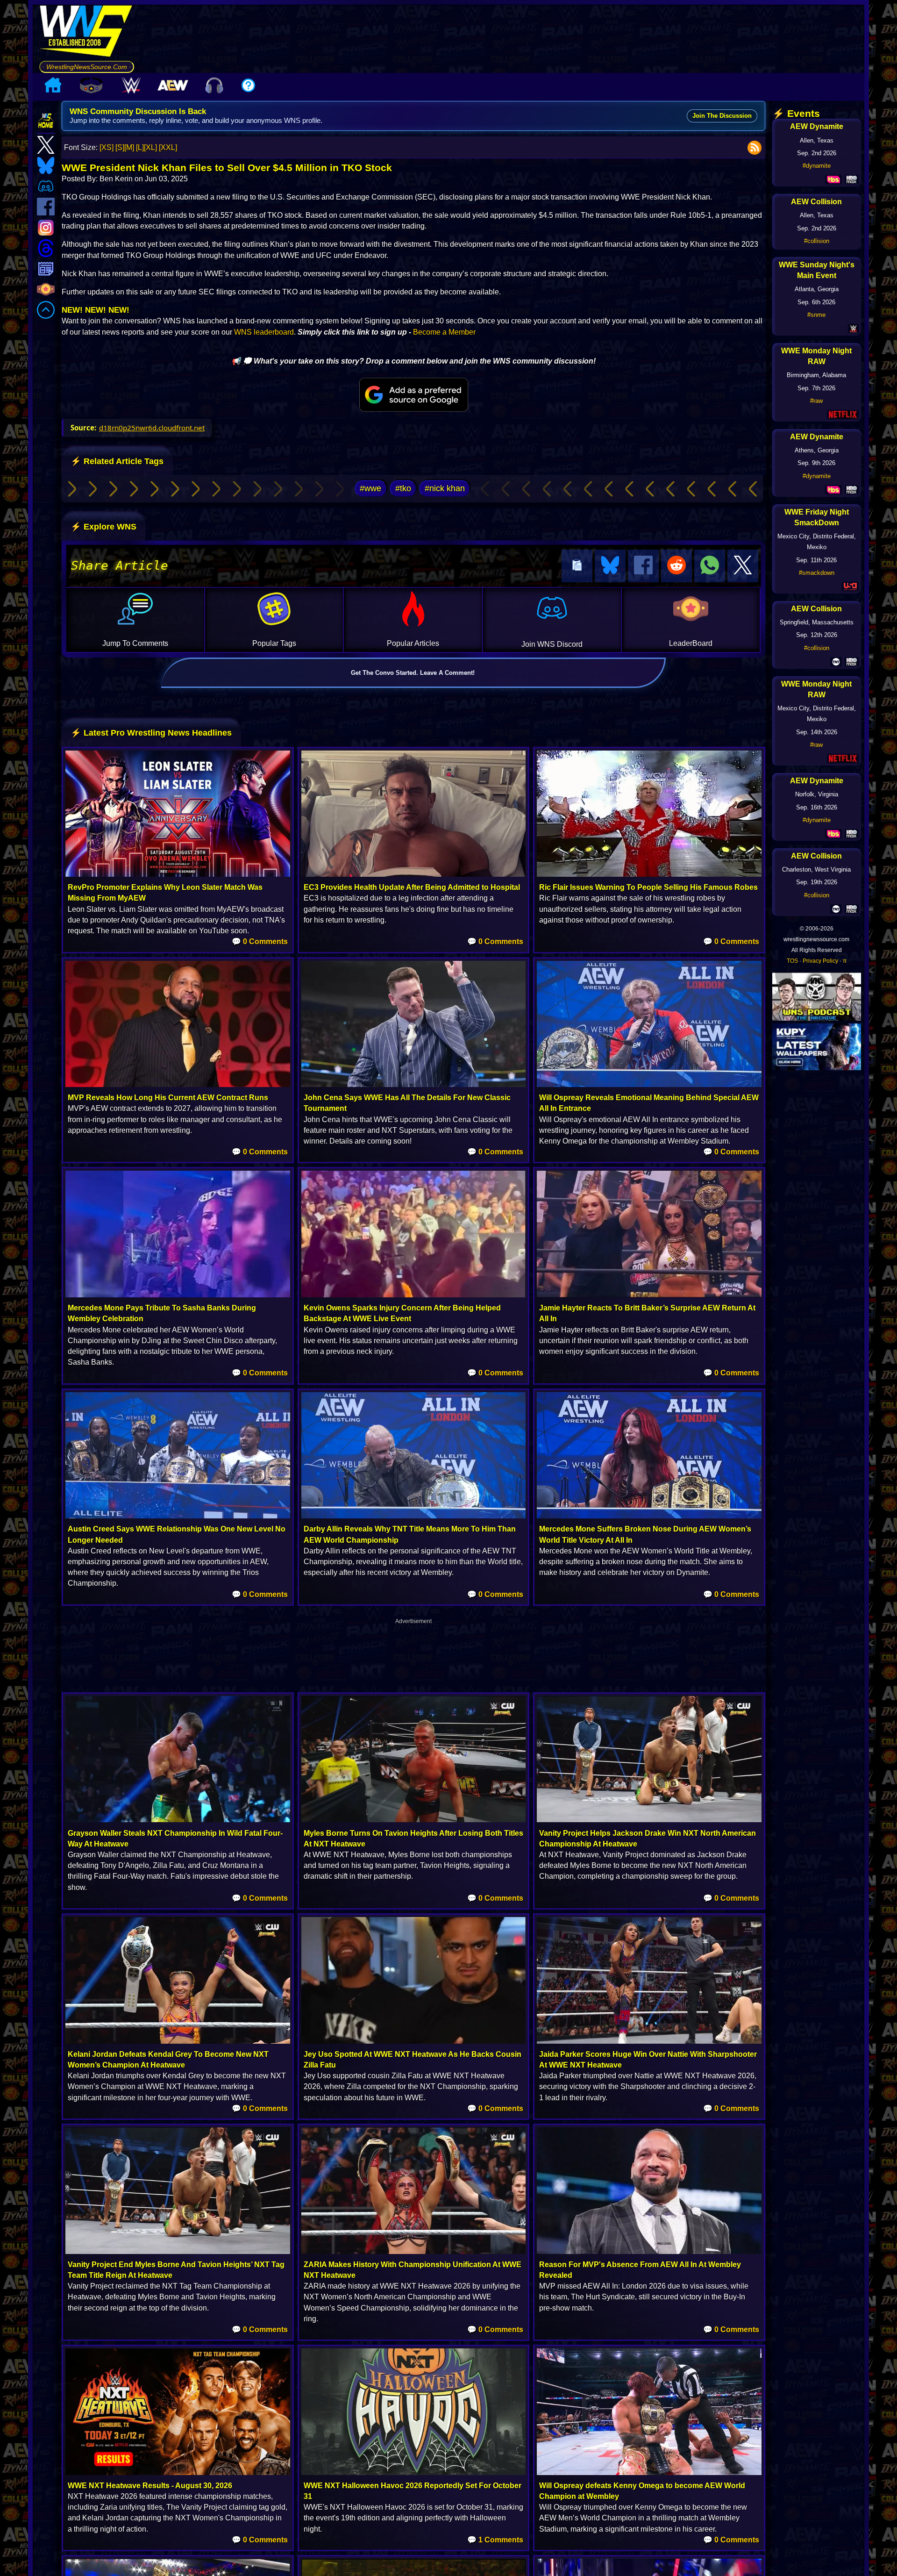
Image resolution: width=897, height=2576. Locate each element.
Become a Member (444, 332)
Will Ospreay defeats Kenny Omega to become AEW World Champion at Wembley (642, 2491)
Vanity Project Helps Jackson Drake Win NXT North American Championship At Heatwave (648, 1839)
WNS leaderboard (264, 332)
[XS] (107, 147)
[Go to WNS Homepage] (87, 33)
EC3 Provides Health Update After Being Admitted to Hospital (412, 887)
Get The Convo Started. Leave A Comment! (413, 673)
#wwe (370, 488)
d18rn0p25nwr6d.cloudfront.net (152, 428)
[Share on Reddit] (676, 566)
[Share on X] (743, 566)
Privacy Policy (820, 961)
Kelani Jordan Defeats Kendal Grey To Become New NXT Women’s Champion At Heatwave (168, 2060)
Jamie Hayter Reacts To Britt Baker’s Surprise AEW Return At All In (647, 1313)
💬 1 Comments (495, 2540)
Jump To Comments (135, 643)
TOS (792, 961)
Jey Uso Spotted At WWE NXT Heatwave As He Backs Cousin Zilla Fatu (413, 2060)
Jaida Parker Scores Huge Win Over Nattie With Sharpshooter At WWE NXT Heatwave (648, 2060)
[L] (140, 147)
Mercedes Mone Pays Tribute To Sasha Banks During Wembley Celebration (162, 1313)
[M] (129, 147)
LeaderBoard (691, 643)
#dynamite (817, 166)
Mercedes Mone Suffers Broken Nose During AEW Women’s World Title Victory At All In (645, 1534)
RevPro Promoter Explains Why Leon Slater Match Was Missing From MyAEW (165, 893)
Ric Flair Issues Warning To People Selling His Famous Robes (648, 887)
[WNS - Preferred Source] (414, 395)
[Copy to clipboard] (577, 566)
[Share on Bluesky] (610, 566)
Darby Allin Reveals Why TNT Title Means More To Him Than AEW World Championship (410, 1534)
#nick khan (445, 488)
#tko (403, 488)
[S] (120, 147)
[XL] (150, 147)
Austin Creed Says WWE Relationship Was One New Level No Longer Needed (177, 1534)
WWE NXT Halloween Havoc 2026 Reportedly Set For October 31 (413, 2491)
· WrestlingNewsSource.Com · (87, 67)
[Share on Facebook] (643, 566)
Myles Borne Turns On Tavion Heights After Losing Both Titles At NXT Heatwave (413, 1839)
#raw (816, 401)
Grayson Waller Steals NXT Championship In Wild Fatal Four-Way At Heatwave (175, 1839)
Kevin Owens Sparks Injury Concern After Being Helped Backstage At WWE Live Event (402, 1313)
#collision (817, 241)
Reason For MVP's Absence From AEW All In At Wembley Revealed (640, 2270)
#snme (816, 315)
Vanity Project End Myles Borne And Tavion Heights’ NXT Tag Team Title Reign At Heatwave (176, 2270)
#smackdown (817, 573)
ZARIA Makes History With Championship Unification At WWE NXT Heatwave (413, 2270)
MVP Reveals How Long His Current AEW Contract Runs (168, 1098)
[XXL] (168, 147)
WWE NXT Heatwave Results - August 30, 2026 (150, 2486)
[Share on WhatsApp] (710, 566)
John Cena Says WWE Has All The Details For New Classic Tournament (407, 1103)
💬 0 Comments (260, 941)
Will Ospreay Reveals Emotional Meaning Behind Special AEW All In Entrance (649, 1103)
